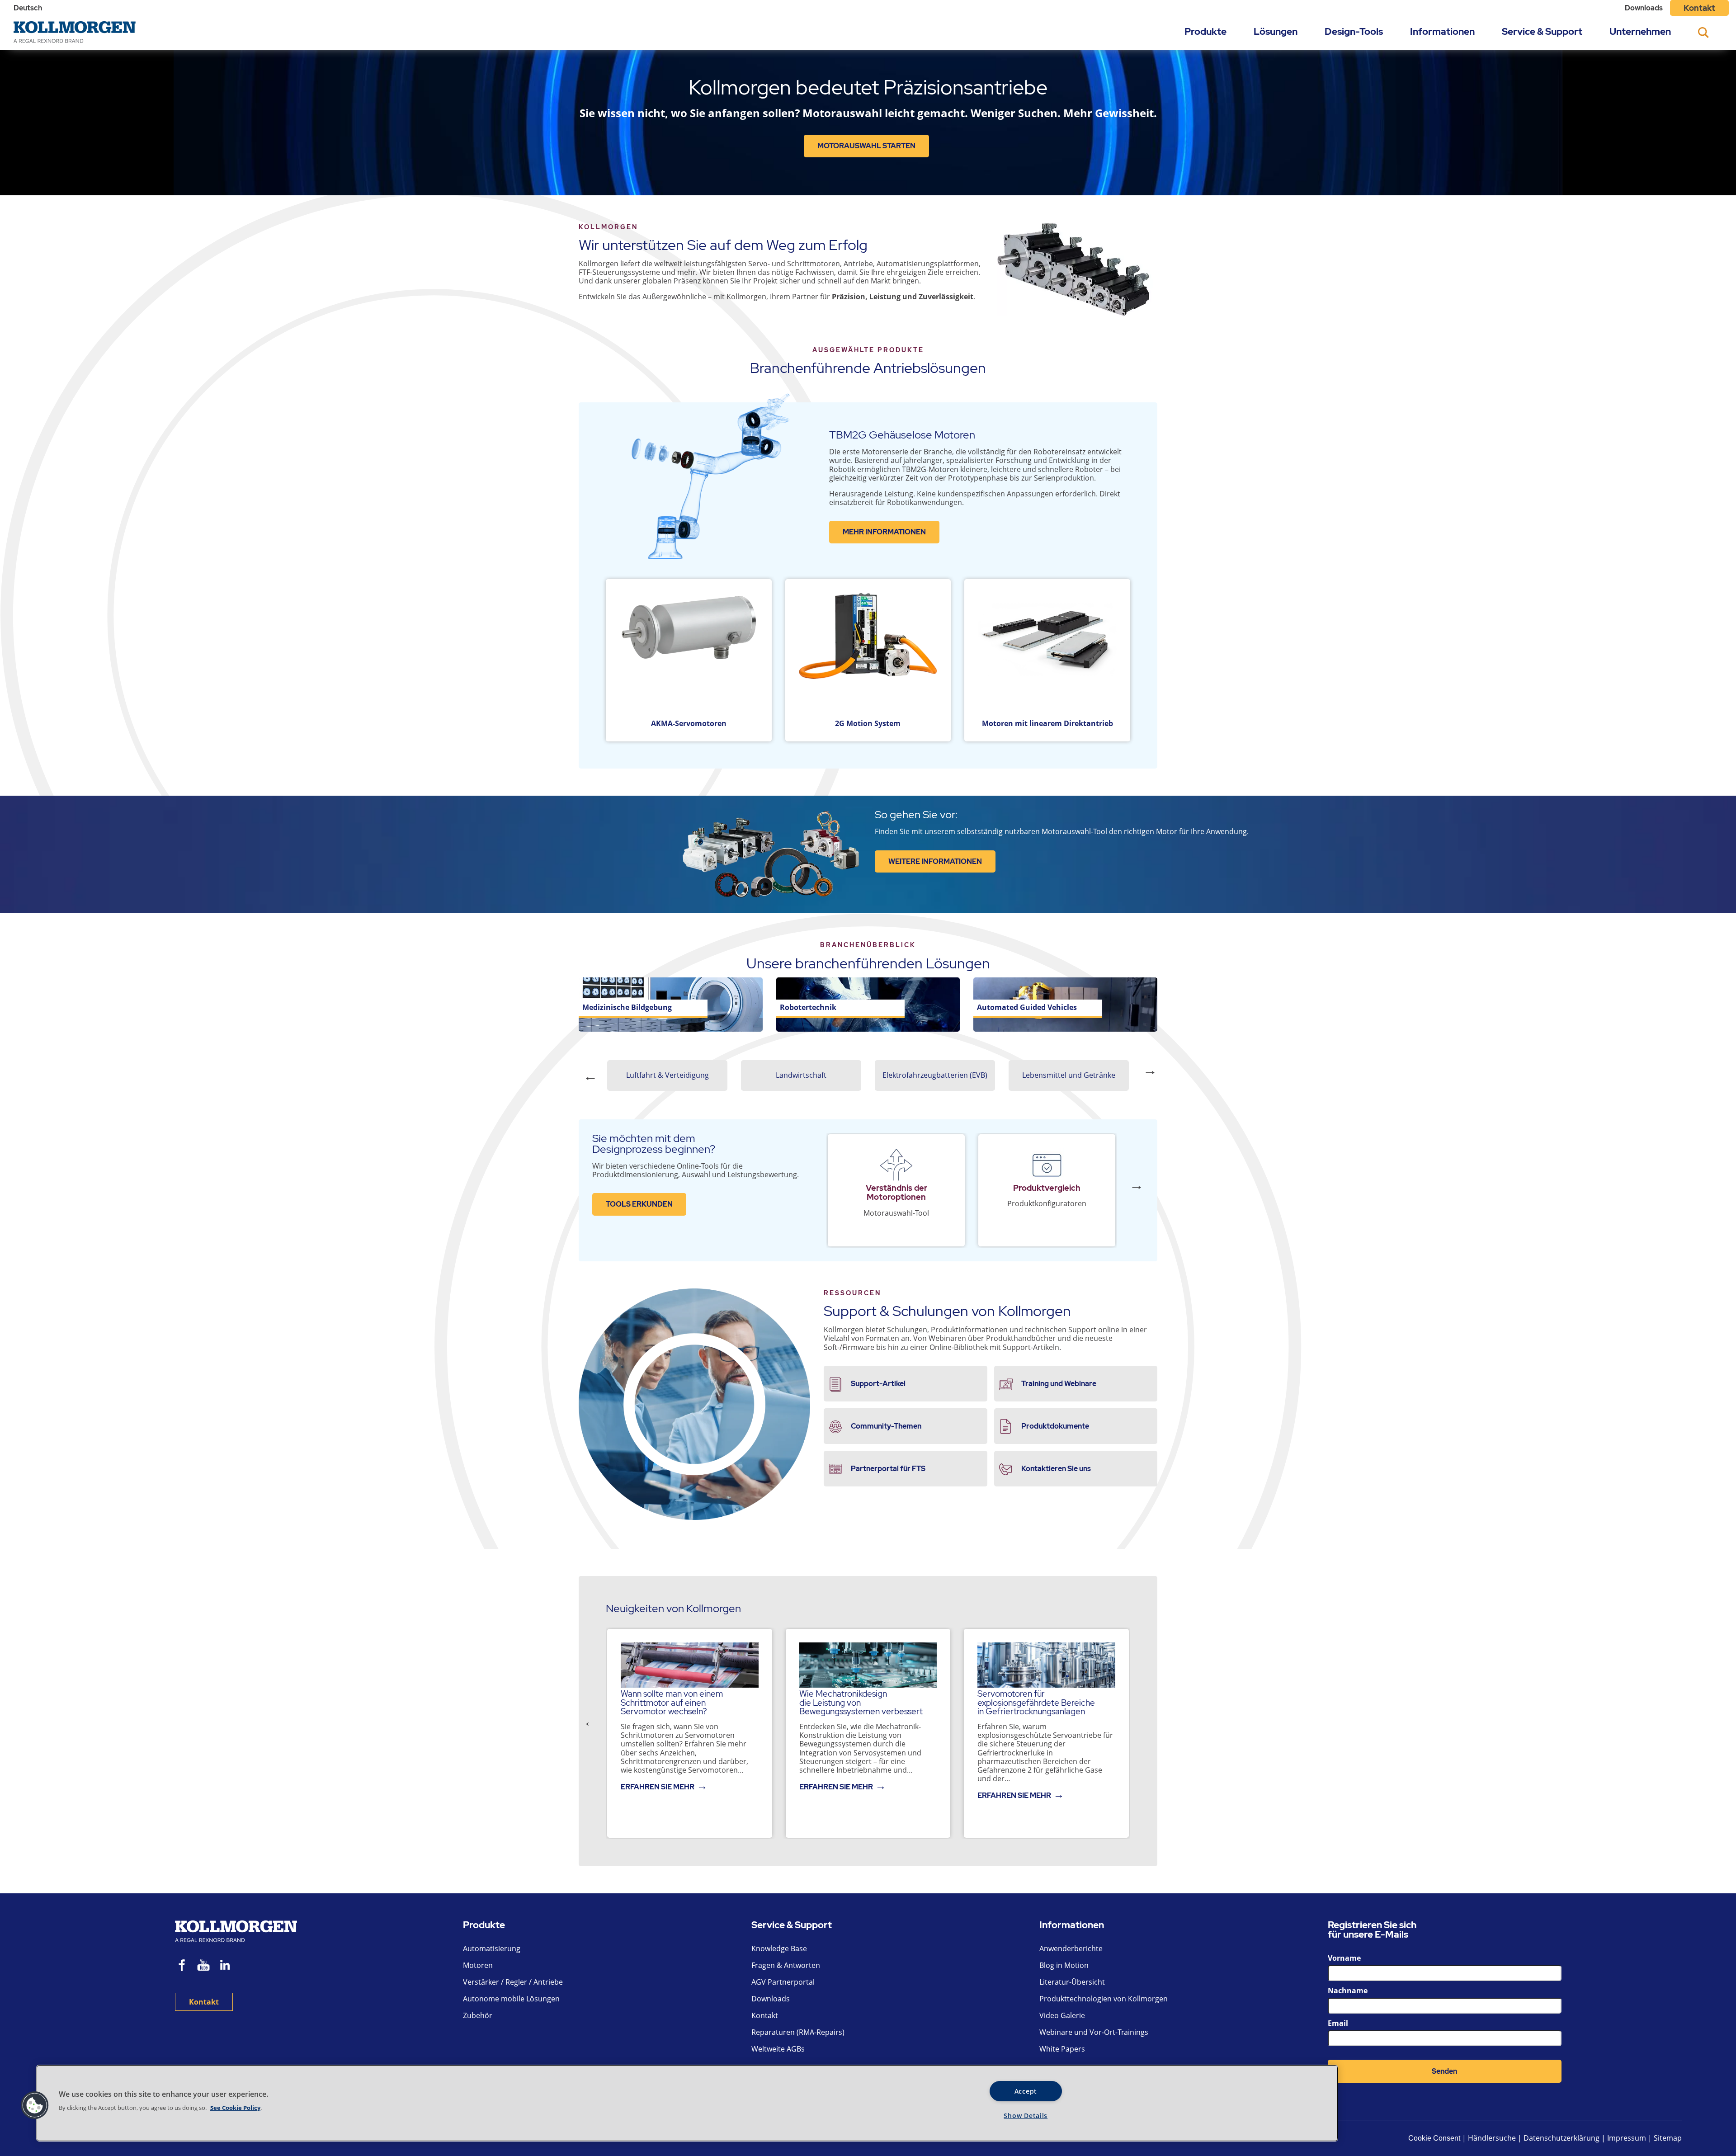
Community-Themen (886, 1426)
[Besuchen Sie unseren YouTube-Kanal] (203, 1966)
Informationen (1442, 31)
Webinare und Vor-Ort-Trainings (1094, 2032)
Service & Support (1542, 31)
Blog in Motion (1064, 1965)
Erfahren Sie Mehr (658, 1787)
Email (1338, 2023)
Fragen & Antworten (786, 1965)
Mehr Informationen (884, 532)
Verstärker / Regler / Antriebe (513, 1982)
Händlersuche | (1495, 2138)
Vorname (1344, 1958)
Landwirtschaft (801, 1075)
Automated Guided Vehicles (1027, 1007)
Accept (1026, 2091)
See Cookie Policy (235, 2108)
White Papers (1062, 2049)
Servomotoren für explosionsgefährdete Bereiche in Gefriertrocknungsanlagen (1036, 1702)
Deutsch (28, 8)
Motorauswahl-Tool (896, 1213)
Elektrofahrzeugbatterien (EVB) (935, 1075)
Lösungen (1276, 31)
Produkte (1205, 31)
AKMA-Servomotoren (689, 723)
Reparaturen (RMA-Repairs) (798, 2032)
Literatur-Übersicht (1072, 1982)
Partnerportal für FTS (888, 1469)
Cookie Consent (1434, 2138)
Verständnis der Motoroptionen (896, 1192)
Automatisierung (492, 1948)
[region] (687, 2103)
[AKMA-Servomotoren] (689, 653)
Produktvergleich (1047, 1188)
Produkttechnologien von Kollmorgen (1104, 1999)
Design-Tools (1354, 31)
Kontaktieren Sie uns (1056, 1469)
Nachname (1348, 1991)
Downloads (1644, 8)
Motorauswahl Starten (866, 146)
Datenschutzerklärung (1562, 2138)
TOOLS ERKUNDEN (639, 1204)
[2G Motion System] (868, 653)
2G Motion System (868, 723)
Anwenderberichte (1071, 1948)
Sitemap (1668, 2138)
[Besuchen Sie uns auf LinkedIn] (228, 1966)
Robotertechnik (808, 1007)
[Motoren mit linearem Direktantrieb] (1047, 653)
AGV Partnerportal (783, 1982)
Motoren (478, 1965)
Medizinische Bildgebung (627, 1007)
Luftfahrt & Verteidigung (668, 1075)
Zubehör (478, 2015)
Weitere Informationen (935, 861)
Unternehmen (1640, 31)
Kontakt (1699, 8)
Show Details (1026, 2116)
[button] (35, 2105)
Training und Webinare (1059, 1384)
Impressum (1627, 2138)
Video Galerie (1062, 2015)
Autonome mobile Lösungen (511, 1999)
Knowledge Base (779, 1948)
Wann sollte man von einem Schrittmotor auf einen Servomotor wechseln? (672, 1702)
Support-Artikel (878, 1384)
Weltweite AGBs (778, 2049)
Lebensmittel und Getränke (1069, 1075)
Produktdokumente (1055, 1426)
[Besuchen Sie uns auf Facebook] (182, 1966)
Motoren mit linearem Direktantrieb (1047, 723)
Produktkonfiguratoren (1047, 1203)
